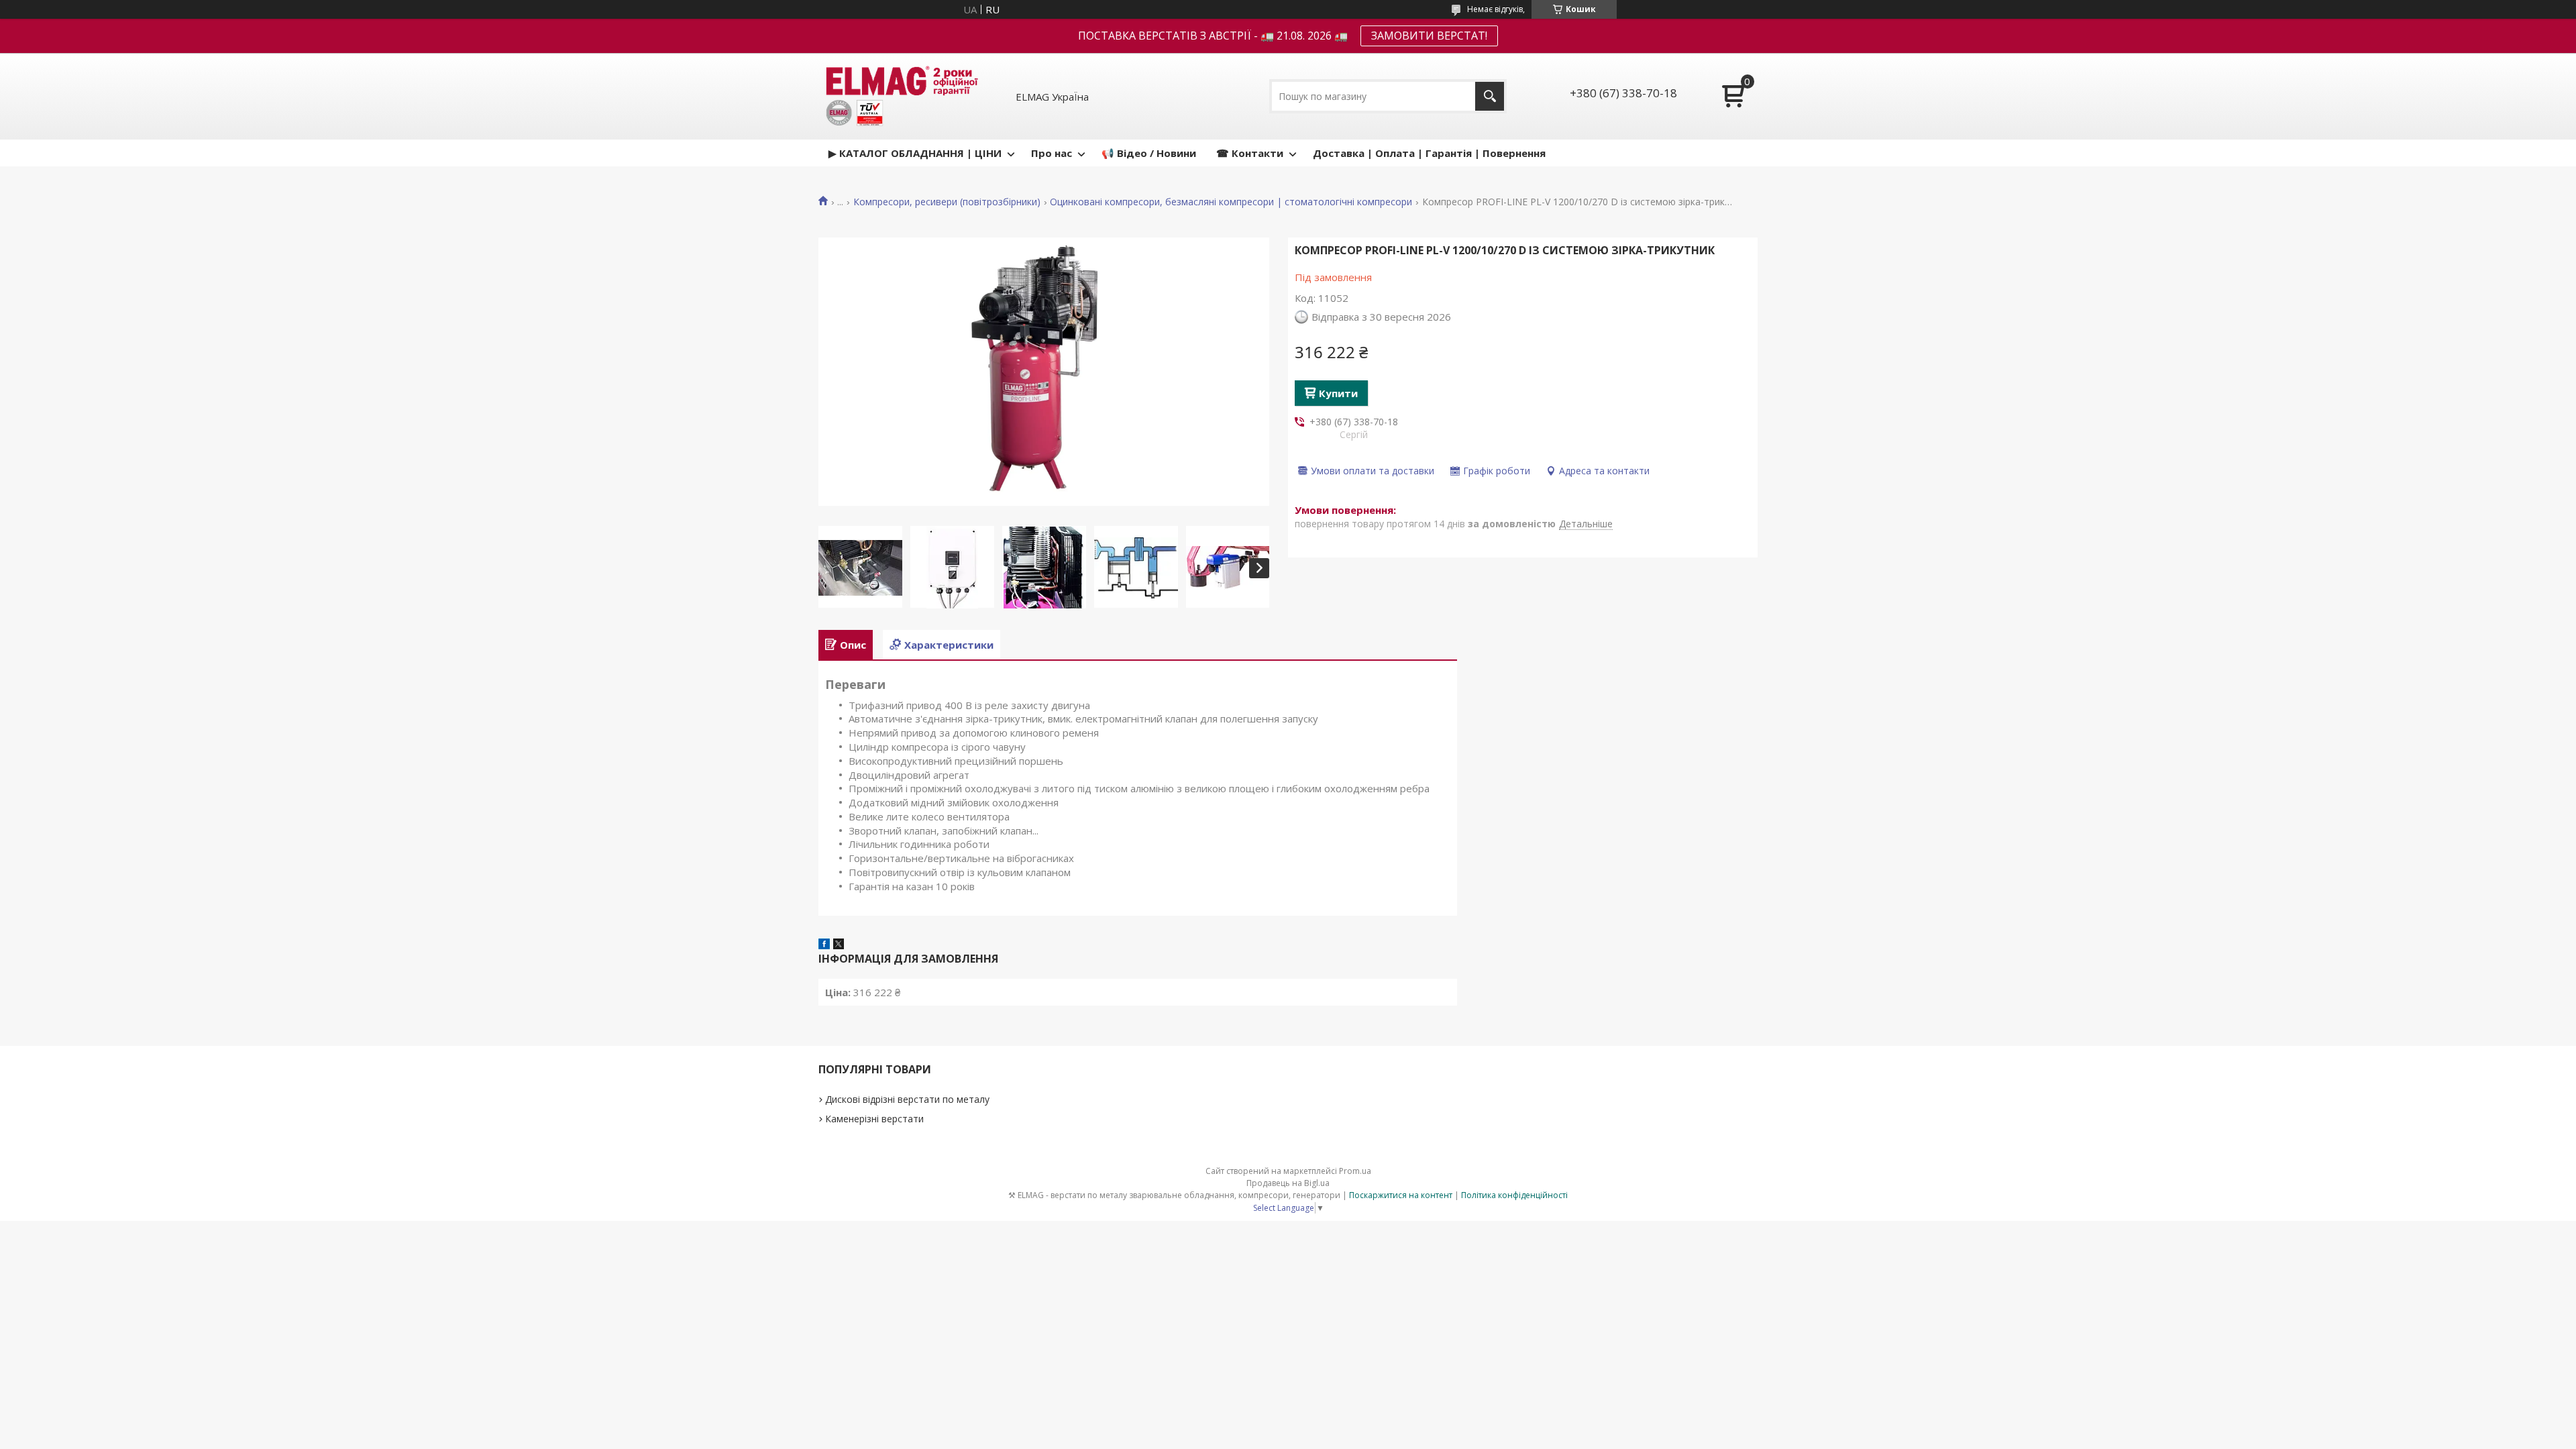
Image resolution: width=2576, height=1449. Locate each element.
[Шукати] (1490, 96)
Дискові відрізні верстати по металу (907, 1099)
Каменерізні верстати (874, 1119)
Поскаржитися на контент (1401, 1195)
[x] (839, 945)
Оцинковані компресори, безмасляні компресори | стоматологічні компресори (1231, 202)
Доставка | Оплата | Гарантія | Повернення (1429, 153)
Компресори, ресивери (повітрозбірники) (947, 202)
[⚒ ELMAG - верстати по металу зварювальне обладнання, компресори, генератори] (900, 96)
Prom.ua (1355, 1171)
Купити (1338, 393)
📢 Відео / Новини (1149, 153)
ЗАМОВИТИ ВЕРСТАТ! (1429, 36)
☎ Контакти (1250, 153)
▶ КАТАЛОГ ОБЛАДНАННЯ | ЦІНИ (915, 153)
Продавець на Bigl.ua (1288, 1183)
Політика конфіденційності (1514, 1195)
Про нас (1052, 153)
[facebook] (824, 945)
